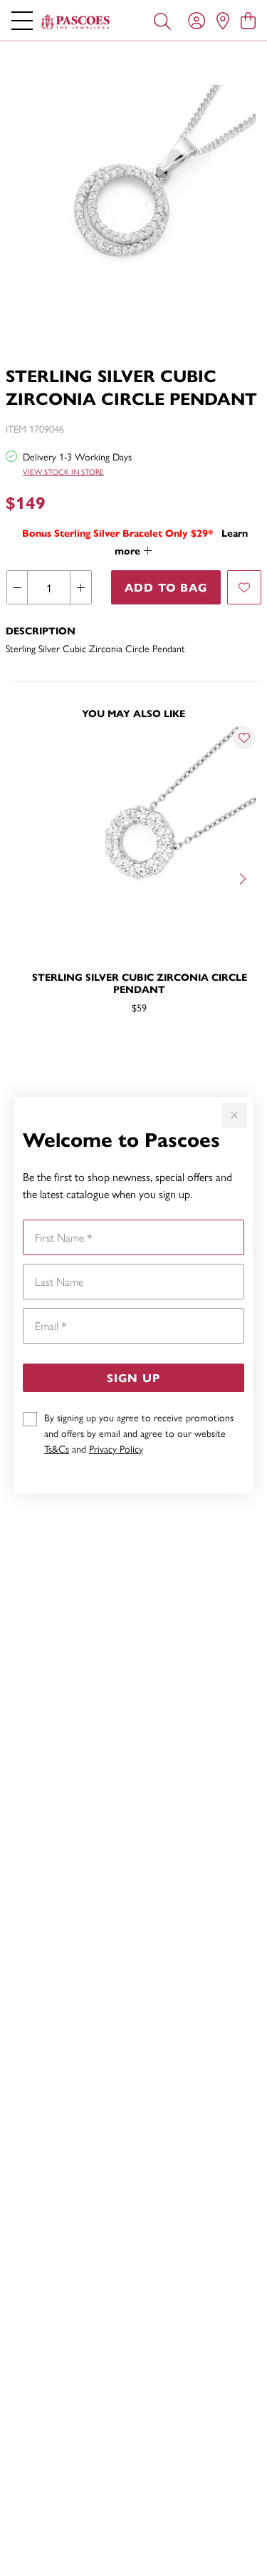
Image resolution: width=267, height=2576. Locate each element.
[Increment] (80, 587)
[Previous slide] (23, 877)
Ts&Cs (57, 1448)
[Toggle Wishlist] (244, 738)
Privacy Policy (116, 1448)
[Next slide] (244, 877)
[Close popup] (234, 1116)
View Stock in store (63, 472)
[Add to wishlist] (244, 587)
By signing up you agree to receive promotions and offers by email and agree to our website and (139, 1433)
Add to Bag (166, 587)
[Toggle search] (162, 20)
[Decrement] (17, 587)
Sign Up (133, 1377)
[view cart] (248, 20)
